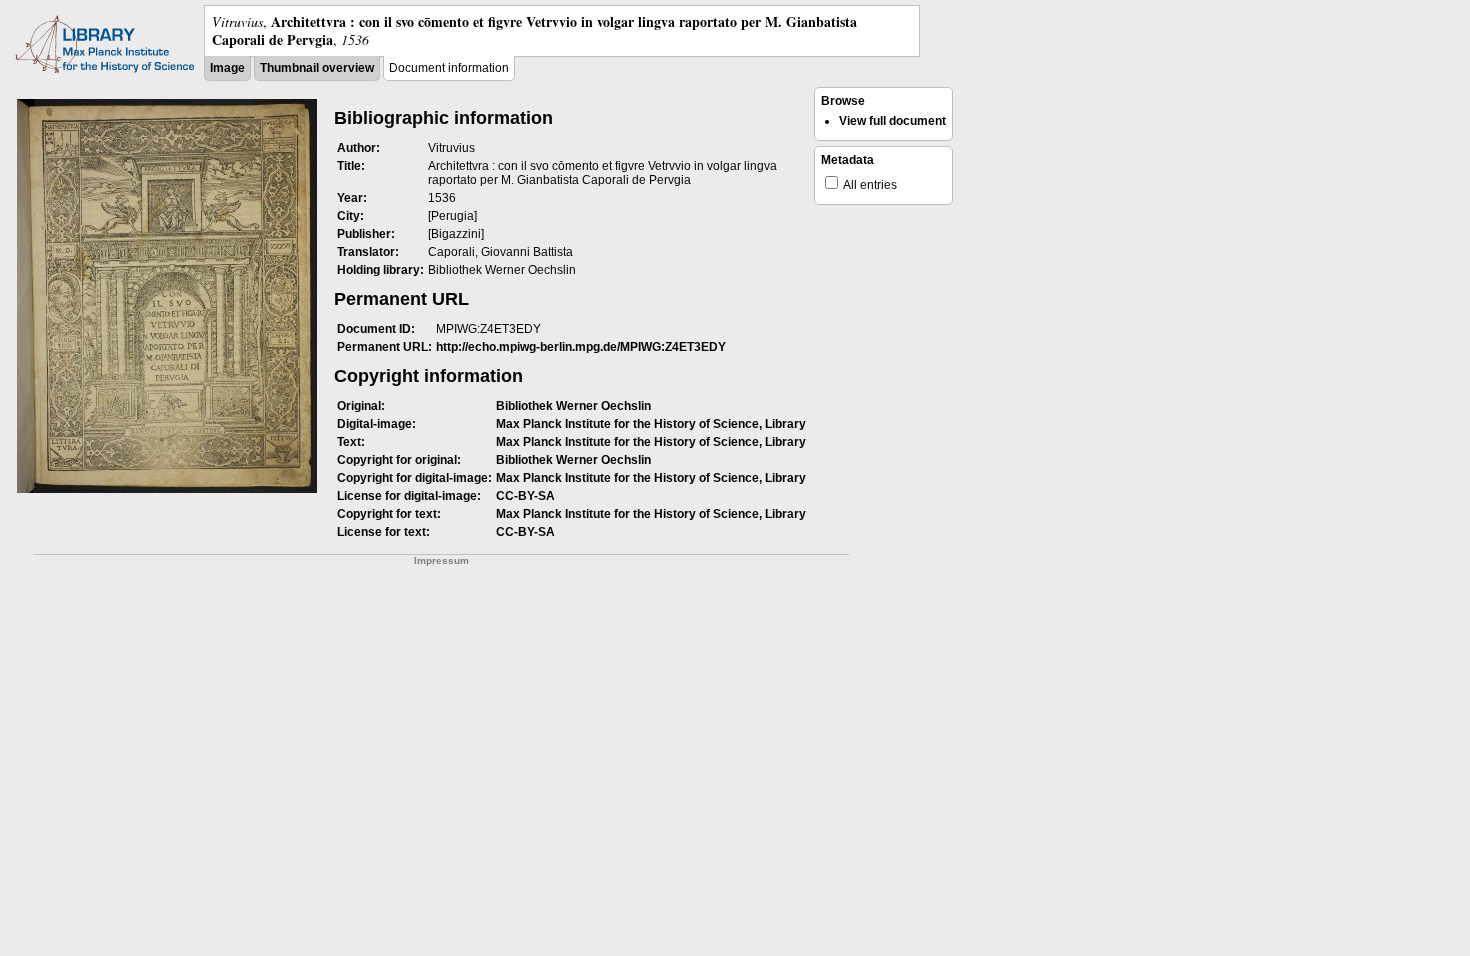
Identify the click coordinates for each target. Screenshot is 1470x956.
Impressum (441, 560)
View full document (892, 121)
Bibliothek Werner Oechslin (573, 406)
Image (227, 68)
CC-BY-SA (525, 496)
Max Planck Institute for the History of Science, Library (651, 424)
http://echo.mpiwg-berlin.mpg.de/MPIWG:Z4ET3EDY (581, 347)
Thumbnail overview (317, 68)
